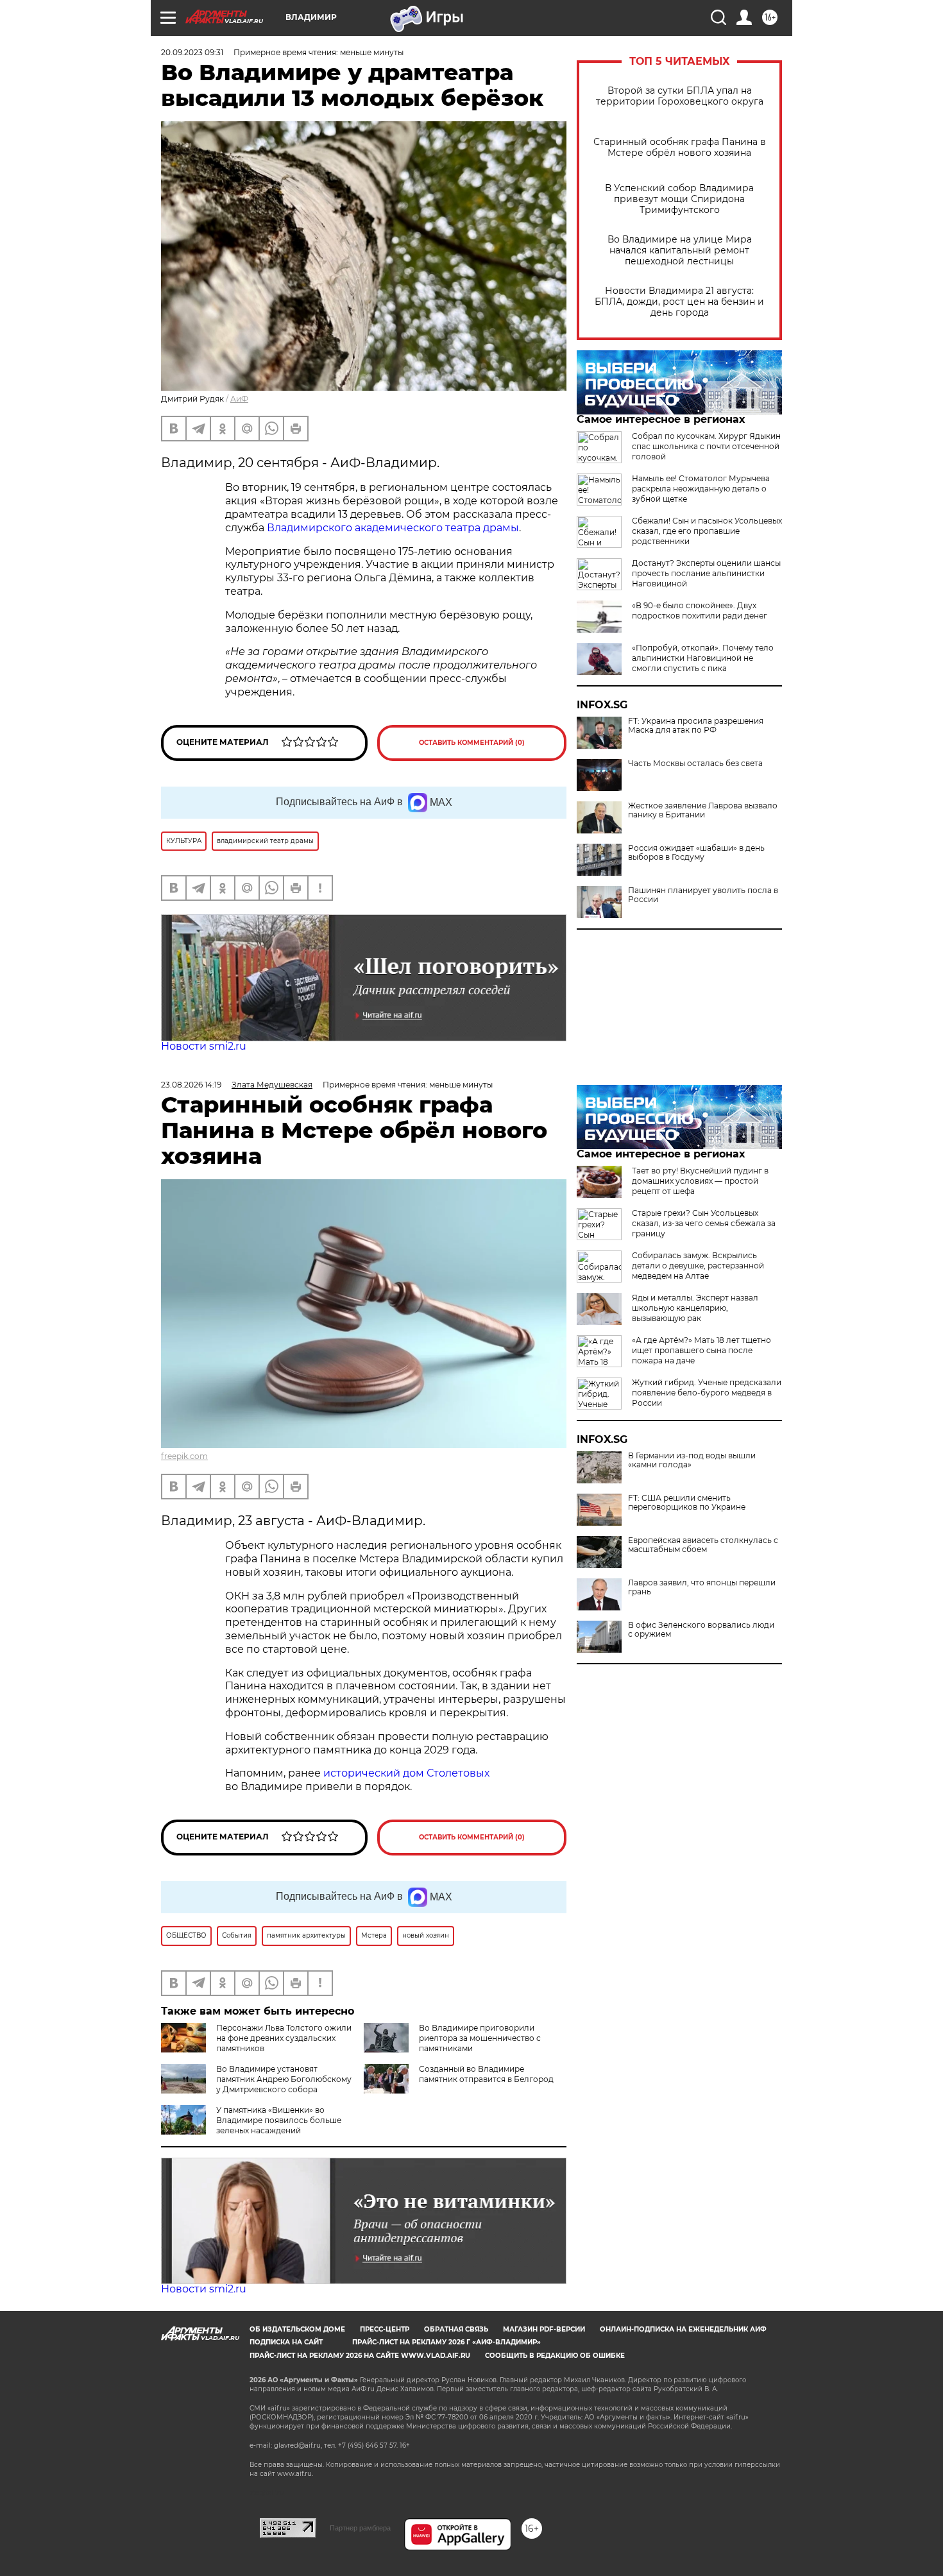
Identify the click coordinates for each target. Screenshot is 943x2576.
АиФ (239, 399)
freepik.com (184, 1456)
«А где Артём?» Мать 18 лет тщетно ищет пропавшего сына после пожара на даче (701, 1350)
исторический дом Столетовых (406, 1773)
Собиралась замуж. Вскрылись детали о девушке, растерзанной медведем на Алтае (698, 1266)
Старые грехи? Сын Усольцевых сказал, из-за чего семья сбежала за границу (704, 1223)
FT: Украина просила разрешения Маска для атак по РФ (696, 726)
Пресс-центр (385, 2329)
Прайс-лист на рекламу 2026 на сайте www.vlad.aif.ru (360, 2356)
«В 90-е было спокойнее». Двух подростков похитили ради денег (700, 610)
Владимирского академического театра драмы (393, 528)
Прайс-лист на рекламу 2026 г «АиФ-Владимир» (446, 2342)
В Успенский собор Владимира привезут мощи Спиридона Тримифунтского (679, 199)
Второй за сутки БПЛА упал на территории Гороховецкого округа (680, 96)
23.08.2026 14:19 (191, 1085)
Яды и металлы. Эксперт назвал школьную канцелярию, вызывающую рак (695, 1308)
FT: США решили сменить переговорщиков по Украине (687, 1503)
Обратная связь (456, 2329)
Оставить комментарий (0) (472, 743)
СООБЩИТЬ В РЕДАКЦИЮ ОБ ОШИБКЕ (555, 2356)
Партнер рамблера (360, 2528)
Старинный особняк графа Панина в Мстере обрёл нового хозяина (680, 148)
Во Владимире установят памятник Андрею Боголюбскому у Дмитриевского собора (284, 2079)
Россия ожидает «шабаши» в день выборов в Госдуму (696, 853)
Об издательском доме (297, 2329)
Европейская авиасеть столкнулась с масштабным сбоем (703, 1545)
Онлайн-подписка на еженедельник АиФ (683, 2329)
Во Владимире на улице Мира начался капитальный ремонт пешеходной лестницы (680, 251)
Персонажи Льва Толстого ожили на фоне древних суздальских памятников (284, 2038)
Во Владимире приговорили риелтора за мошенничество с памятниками (480, 2038)
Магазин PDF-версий (544, 2329)
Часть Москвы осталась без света (695, 763)
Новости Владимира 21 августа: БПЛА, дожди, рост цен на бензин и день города (679, 302)
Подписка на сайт (286, 2342)
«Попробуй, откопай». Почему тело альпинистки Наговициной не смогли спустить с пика (703, 658)
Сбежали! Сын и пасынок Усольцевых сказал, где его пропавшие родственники (707, 531)
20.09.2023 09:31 (192, 52)
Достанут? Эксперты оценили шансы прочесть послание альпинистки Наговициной (706, 573)
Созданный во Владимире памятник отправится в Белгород (486, 2074)
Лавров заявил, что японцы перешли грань (702, 1587)
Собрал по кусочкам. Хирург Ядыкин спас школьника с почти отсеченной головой (706, 446)
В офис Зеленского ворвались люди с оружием (701, 1630)
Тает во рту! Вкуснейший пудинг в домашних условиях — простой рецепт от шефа (700, 1181)
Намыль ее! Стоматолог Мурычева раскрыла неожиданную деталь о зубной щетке (701, 489)
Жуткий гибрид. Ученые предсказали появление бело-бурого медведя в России (707, 1393)
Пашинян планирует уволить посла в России (703, 895)
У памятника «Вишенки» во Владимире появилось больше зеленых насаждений (279, 2120)
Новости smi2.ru (204, 1046)
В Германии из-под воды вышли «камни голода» (692, 1460)
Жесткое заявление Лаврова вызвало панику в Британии (703, 810)
